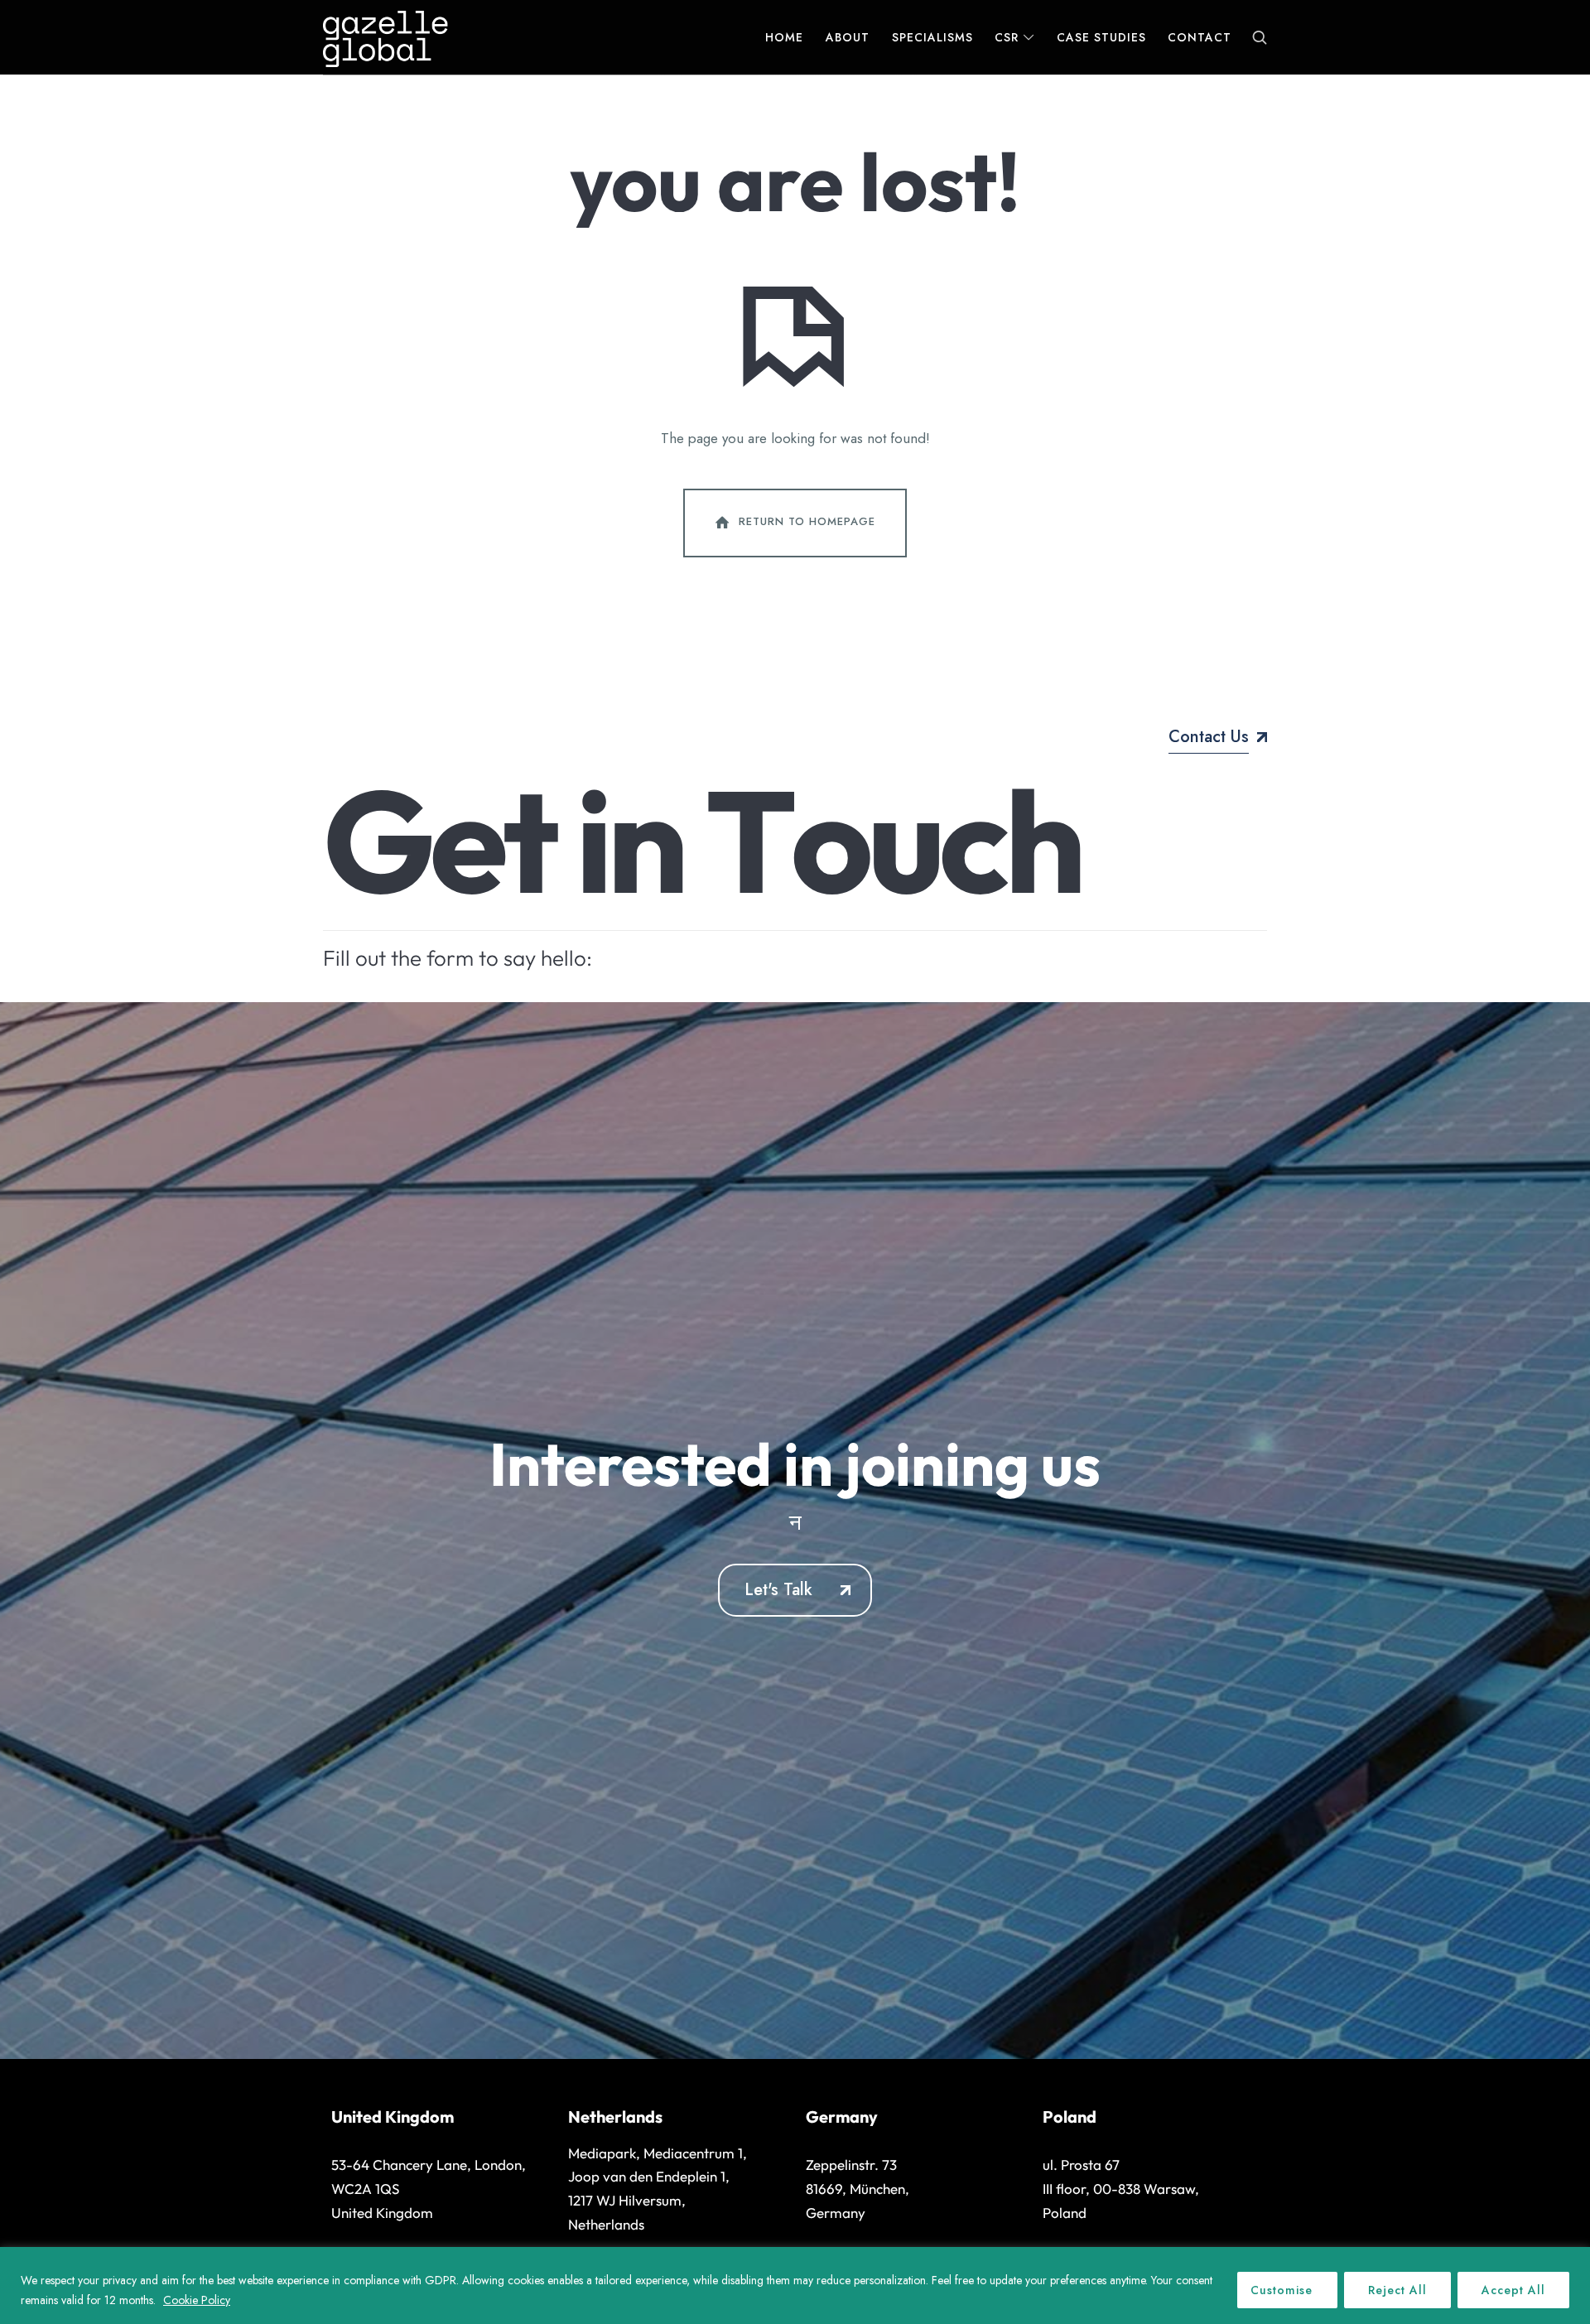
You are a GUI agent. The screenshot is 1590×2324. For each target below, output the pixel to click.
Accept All (1513, 2290)
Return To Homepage (807, 521)
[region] (795, 2285)
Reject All (1397, 2290)
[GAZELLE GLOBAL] (385, 37)
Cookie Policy (197, 2300)
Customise (1282, 2290)
